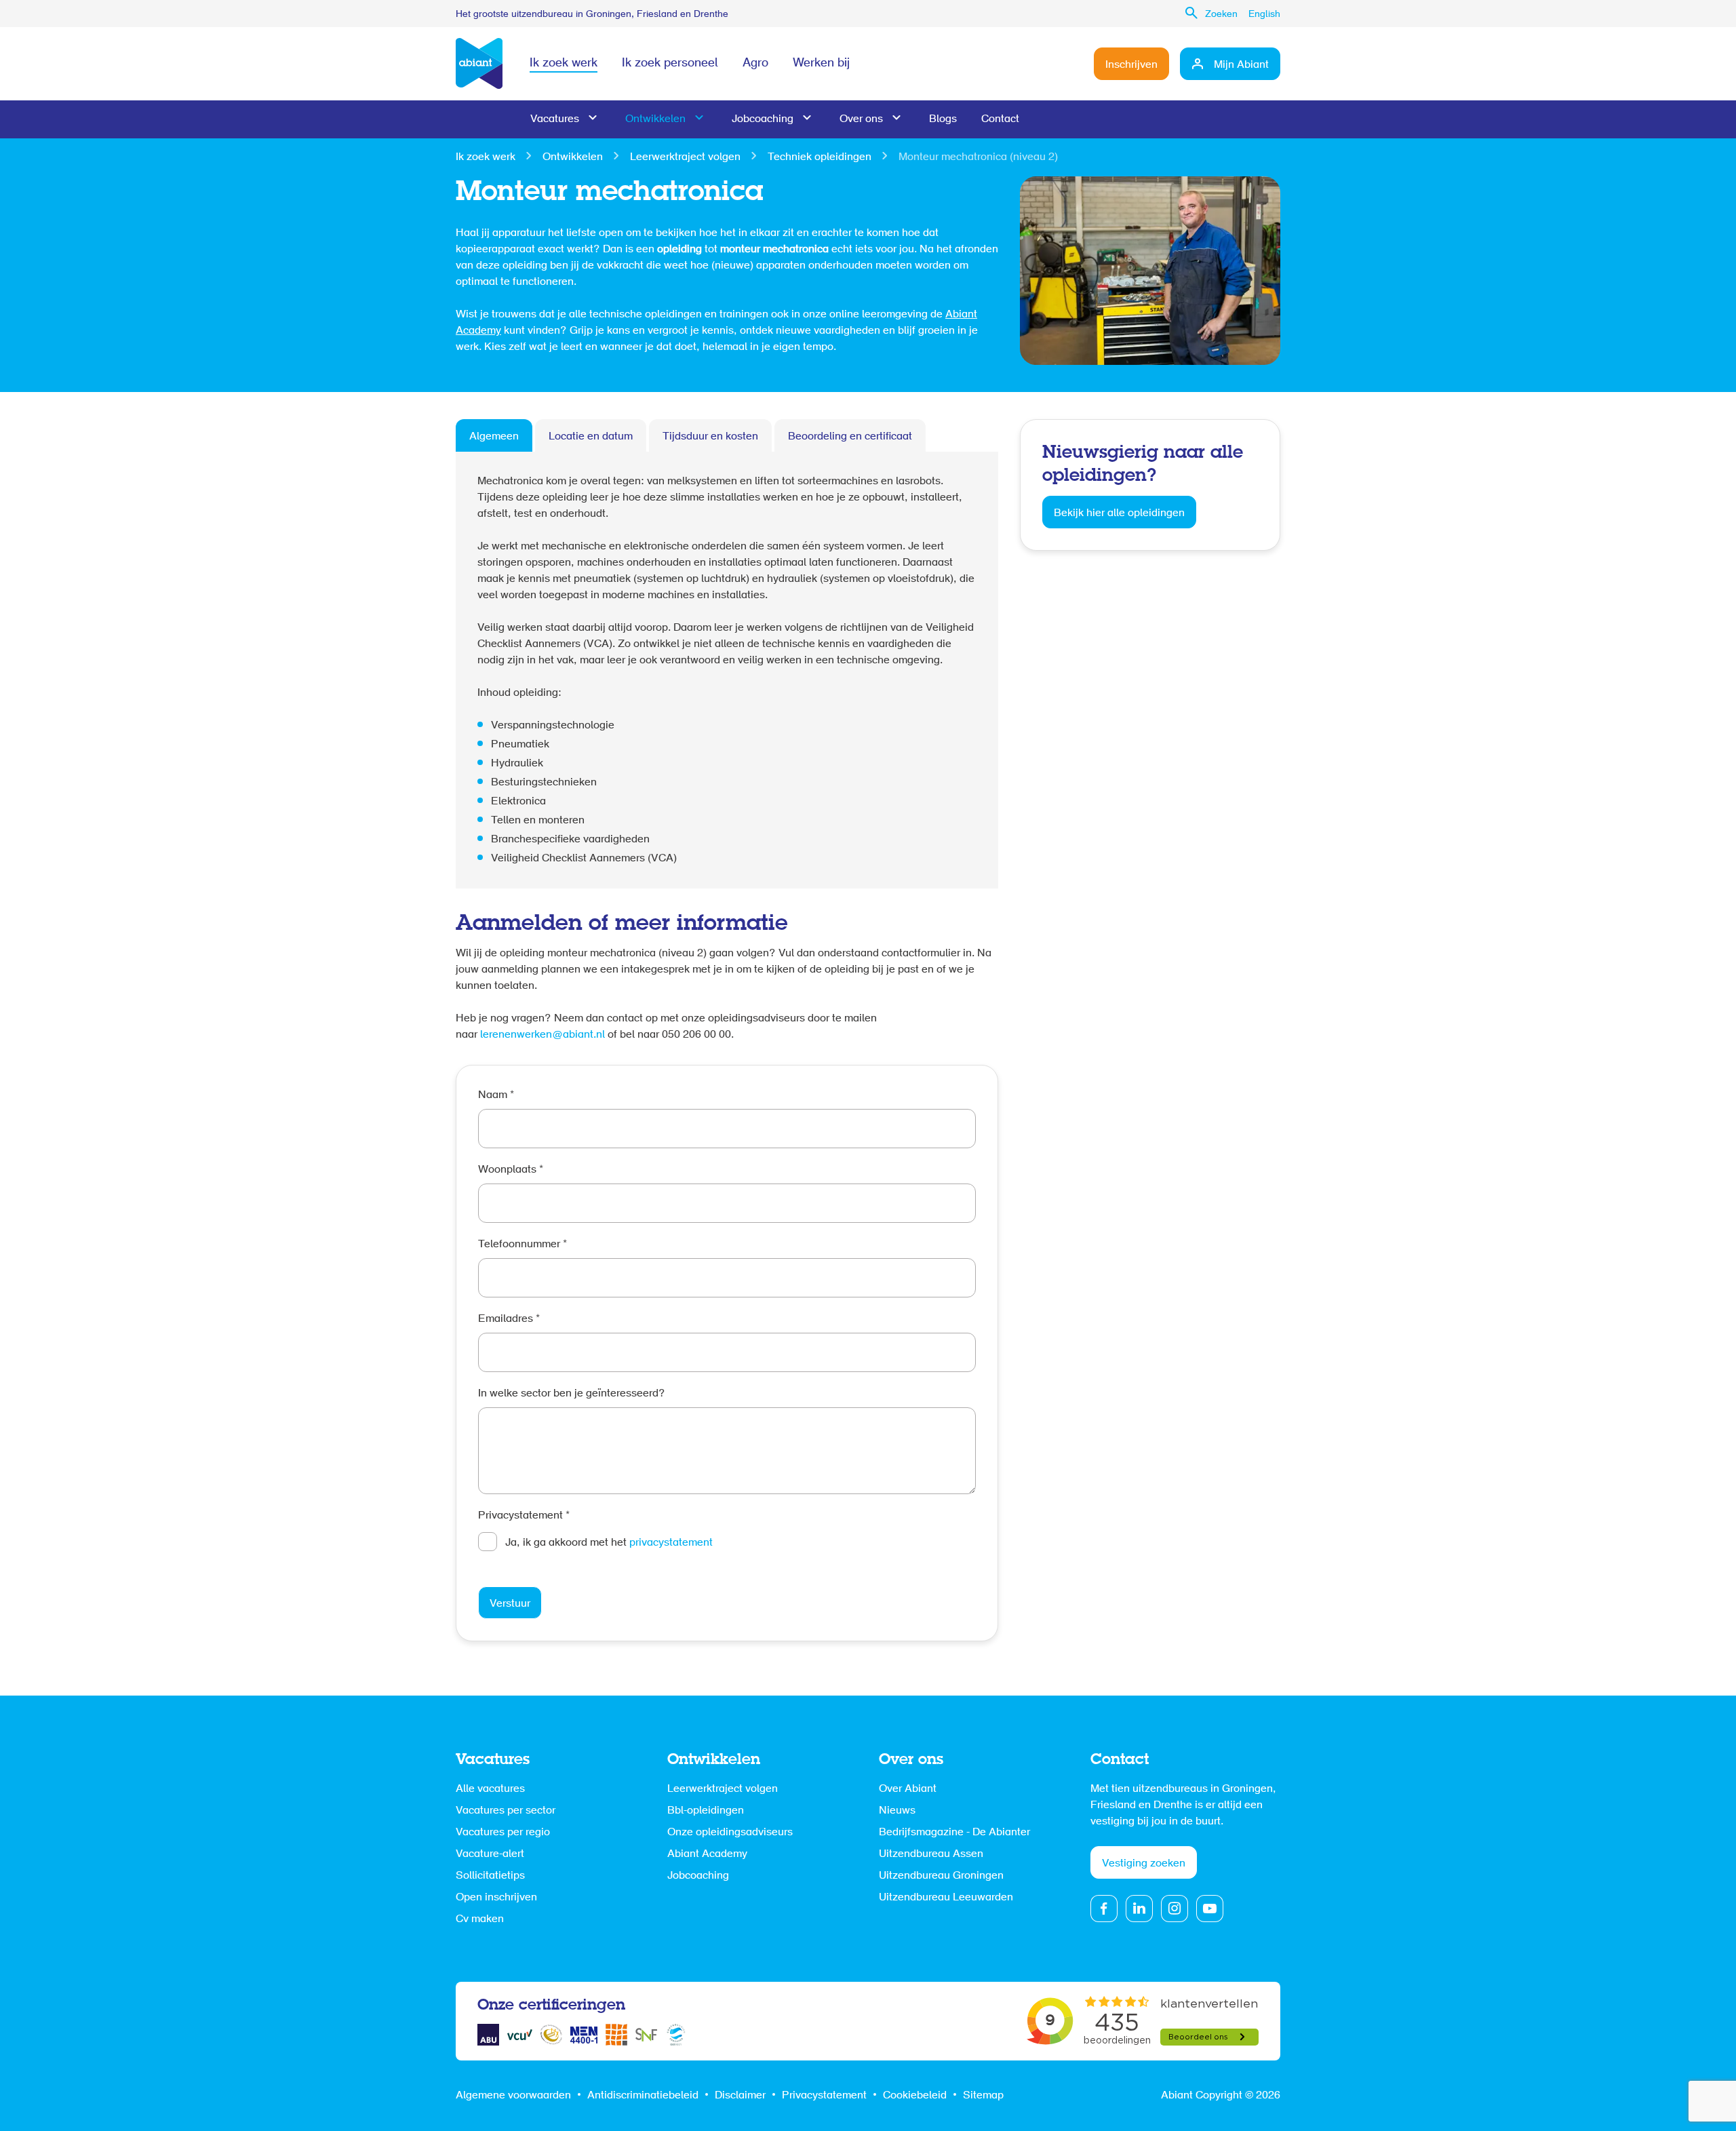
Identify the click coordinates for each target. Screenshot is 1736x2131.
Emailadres (509, 1319)
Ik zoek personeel (670, 64)
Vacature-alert (490, 1854)
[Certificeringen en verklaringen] (488, 2035)
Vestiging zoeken (1144, 1864)
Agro (755, 64)
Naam (496, 1095)
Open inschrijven (496, 1898)
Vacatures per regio (503, 1833)
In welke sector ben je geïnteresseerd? (572, 1394)
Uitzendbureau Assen (931, 1854)
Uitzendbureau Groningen (941, 1876)
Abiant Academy (707, 1854)
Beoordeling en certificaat (850, 437)
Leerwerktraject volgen (685, 157)
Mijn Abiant (1241, 65)
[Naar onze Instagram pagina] (1175, 1909)
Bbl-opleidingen (706, 1811)
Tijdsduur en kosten (710, 437)
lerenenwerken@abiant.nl (542, 1035)
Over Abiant (908, 1789)
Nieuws (897, 1811)
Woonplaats (511, 1170)
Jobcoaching (763, 119)
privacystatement (671, 1543)
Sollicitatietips (490, 1876)
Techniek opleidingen (820, 157)
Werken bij (821, 64)
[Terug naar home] (479, 64)
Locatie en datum (591, 437)
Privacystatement (524, 1516)
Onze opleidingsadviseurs (730, 1833)
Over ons (861, 119)
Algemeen (494, 437)
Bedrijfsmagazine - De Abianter (954, 1833)
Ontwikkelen (655, 119)
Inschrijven (1131, 65)
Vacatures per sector (506, 1811)
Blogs (943, 119)
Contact (1000, 119)
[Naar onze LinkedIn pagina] (1139, 1909)
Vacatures (555, 119)
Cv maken (480, 1919)
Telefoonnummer (522, 1245)
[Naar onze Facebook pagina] (1104, 1909)
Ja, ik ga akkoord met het (609, 1543)
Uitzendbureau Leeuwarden (946, 1898)
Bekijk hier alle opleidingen (1119, 513)
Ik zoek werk (564, 64)
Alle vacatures (490, 1789)
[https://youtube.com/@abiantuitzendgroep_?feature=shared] (1210, 1909)
